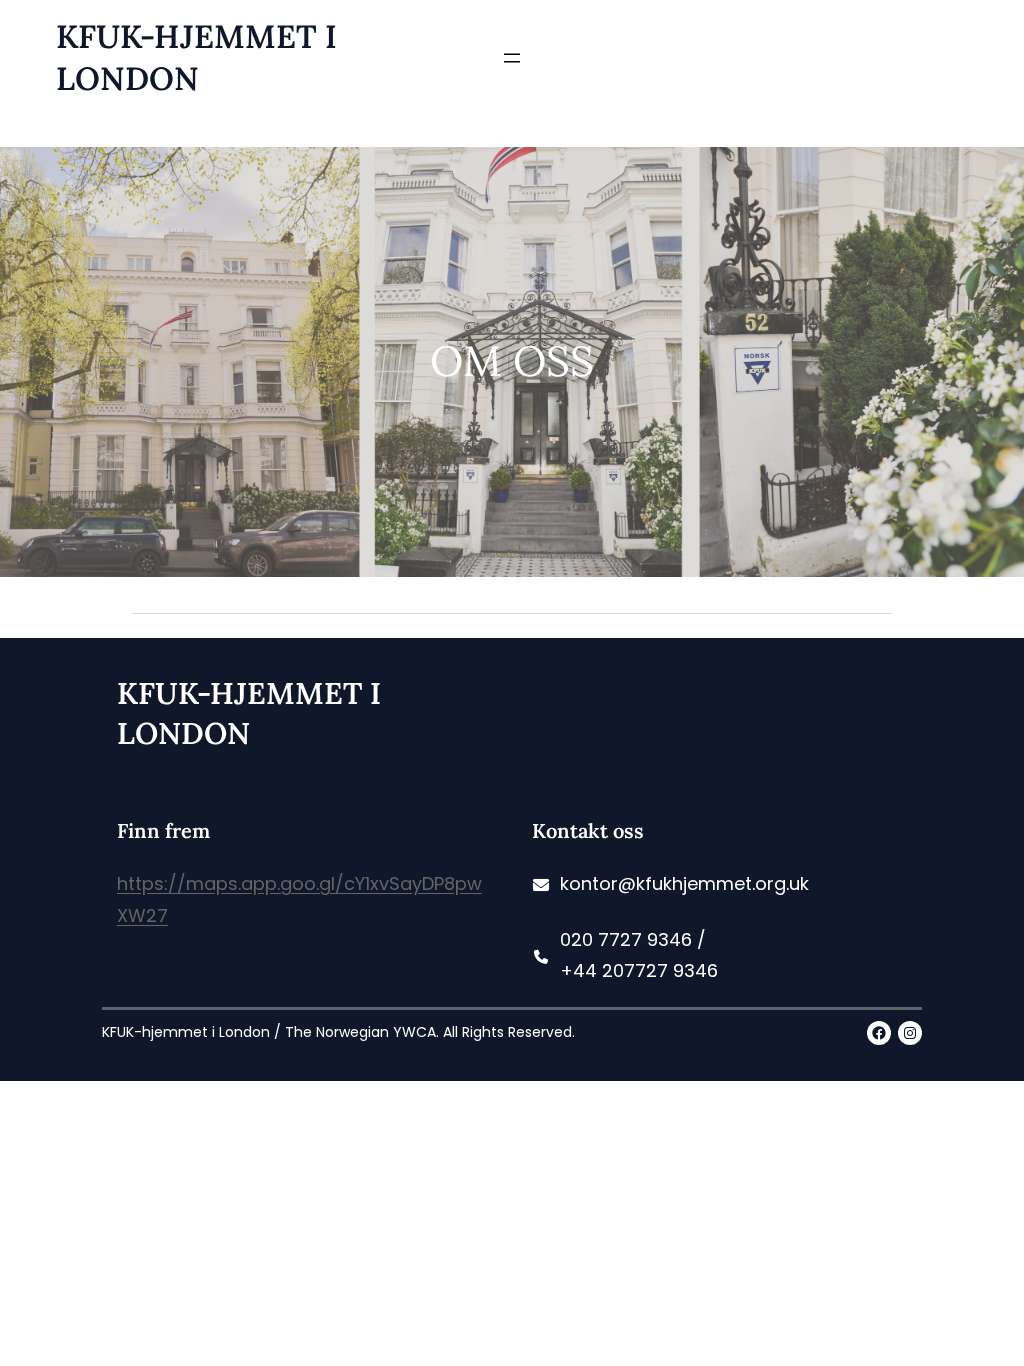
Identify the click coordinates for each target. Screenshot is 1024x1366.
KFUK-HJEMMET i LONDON (196, 57)
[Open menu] (512, 58)
